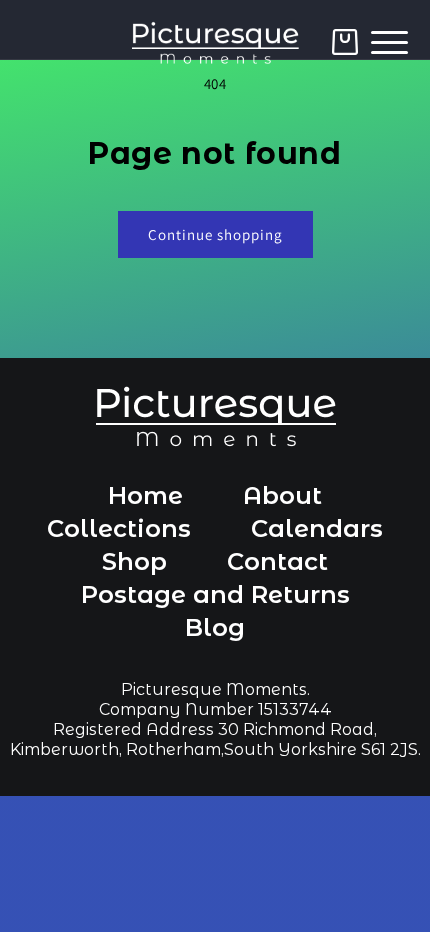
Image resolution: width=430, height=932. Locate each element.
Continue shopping (215, 234)
